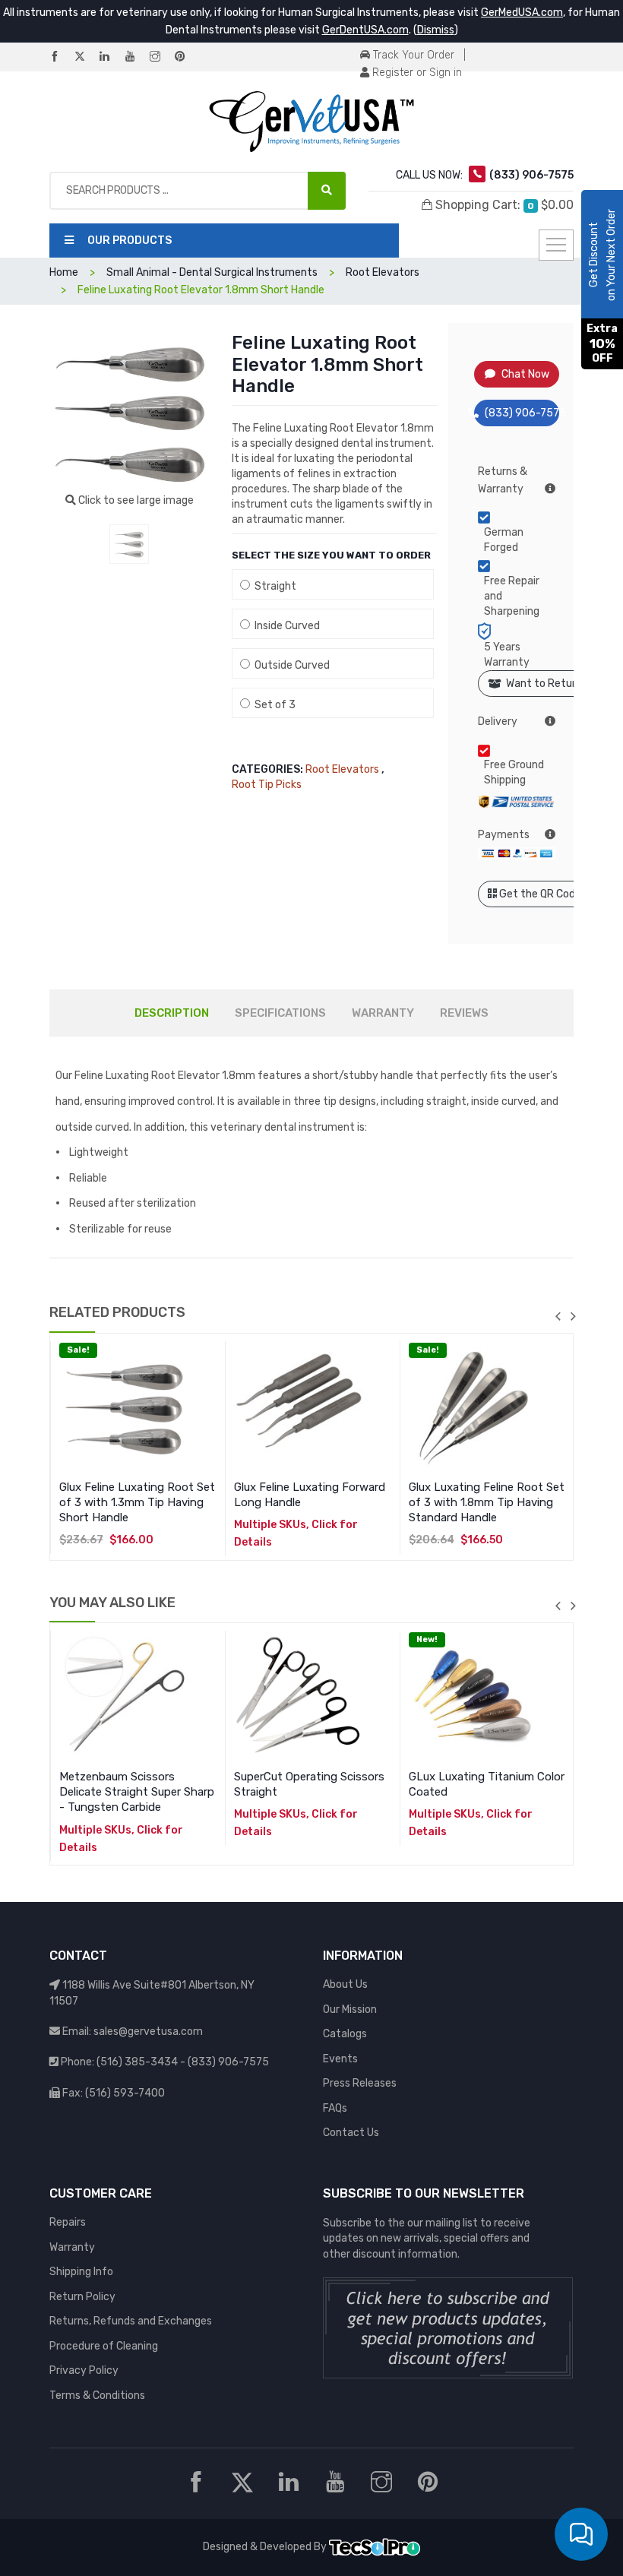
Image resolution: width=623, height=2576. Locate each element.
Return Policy (82, 2297)
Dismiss (436, 30)
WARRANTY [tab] (383, 1013)
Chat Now (525, 374)
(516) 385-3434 (137, 2062)
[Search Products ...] (327, 191)
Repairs (68, 2222)
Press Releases (360, 2083)
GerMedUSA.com (522, 13)
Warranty (72, 2247)
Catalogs (345, 2034)
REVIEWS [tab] (464, 1013)
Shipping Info (81, 2272)
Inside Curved (285, 626)
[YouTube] (136, 57)
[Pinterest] (186, 57)
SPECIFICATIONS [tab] (280, 1013)
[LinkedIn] (111, 57)
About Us (345, 1984)
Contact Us (351, 2133)
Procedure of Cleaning (104, 2346)
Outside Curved (290, 665)
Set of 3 (273, 705)
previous (558, 1316)
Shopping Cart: (503, 205)
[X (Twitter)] (86, 57)
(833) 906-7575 (522, 413)
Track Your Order (412, 55)
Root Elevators (342, 769)
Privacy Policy (84, 2370)
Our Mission (350, 2010)
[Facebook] (61, 57)
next (573, 1316)
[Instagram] (161, 57)
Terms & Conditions (97, 2396)
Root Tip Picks (267, 785)
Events (340, 2059)
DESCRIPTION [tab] (172, 1013)
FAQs (335, 2108)
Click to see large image (135, 500)
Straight (273, 586)
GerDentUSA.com (365, 30)
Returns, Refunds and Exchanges (131, 2321)
